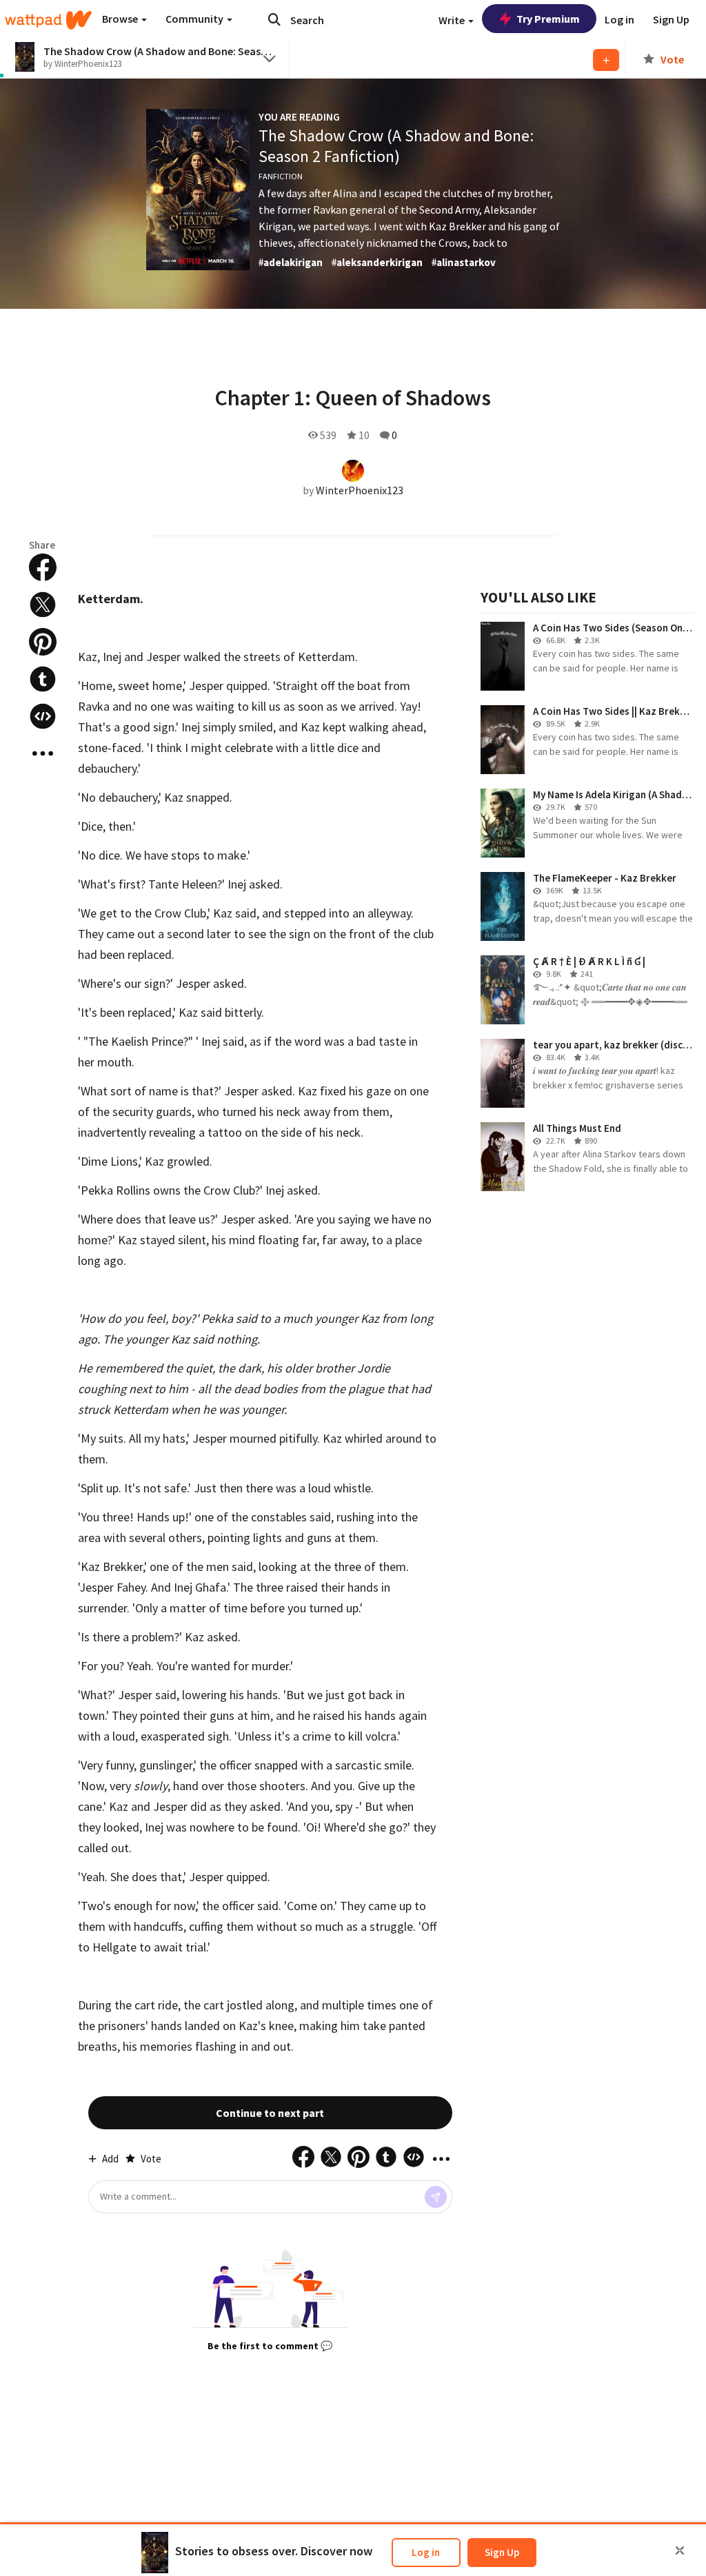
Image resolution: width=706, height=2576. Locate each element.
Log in (426, 2552)
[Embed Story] (43, 716)
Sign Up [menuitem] (671, 19)
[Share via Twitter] (43, 605)
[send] (436, 2197)
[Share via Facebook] (43, 567)
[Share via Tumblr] (43, 679)
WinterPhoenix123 (360, 490)
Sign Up (502, 2552)
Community (195, 19)
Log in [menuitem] (619, 19)
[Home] (48, 20)
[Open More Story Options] (43, 753)
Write (453, 20)
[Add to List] (606, 60)
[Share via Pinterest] (43, 642)
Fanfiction (281, 176)
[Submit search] (274, 19)
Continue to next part (270, 2113)
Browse (121, 19)
